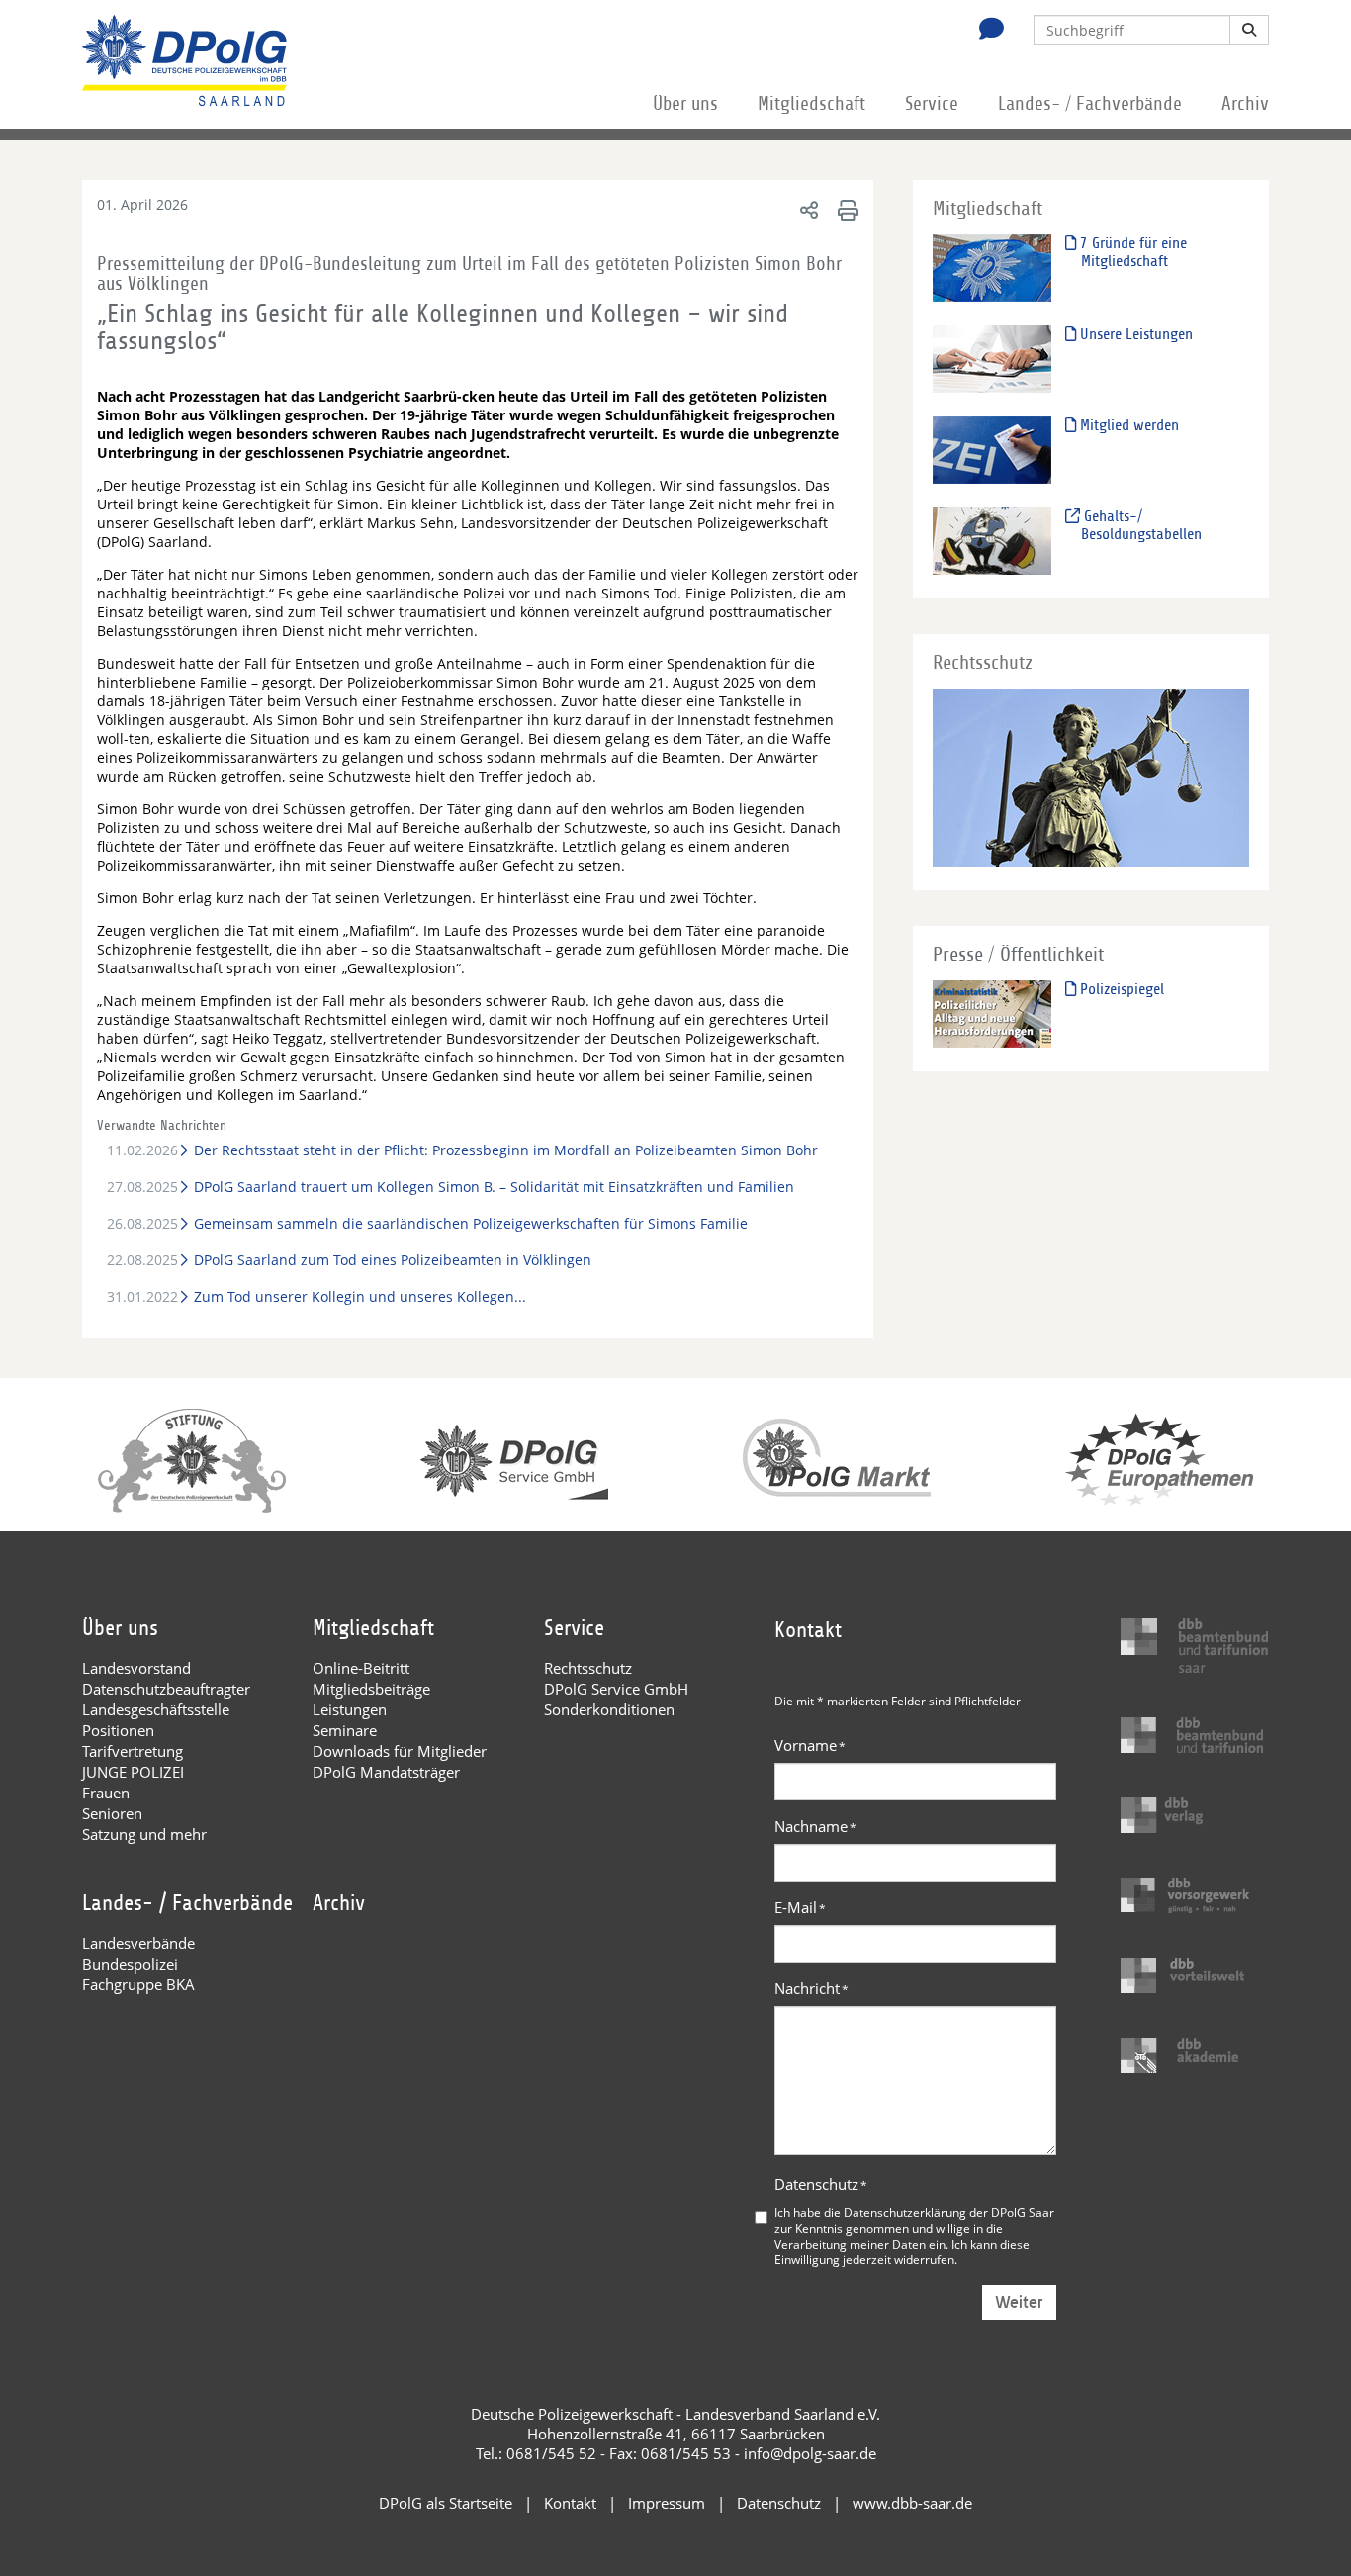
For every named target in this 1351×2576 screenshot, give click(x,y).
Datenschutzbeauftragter (166, 1689)
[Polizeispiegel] (992, 1013)
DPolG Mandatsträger (386, 1772)
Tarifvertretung (133, 1751)
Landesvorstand (136, 1668)
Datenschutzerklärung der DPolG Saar (949, 2212)
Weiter (1019, 2302)
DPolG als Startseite (446, 2503)
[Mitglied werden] (992, 450)
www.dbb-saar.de (912, 2503)
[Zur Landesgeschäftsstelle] (986, 31)
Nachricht (811, 1988)
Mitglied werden (1127, 425)
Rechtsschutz (588, 1668)
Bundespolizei (130, 1964)
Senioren (112, 1813)
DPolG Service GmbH (616, 1689)
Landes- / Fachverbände (1090, 104)
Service (932, 104)
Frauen (106, 1793)
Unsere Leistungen (1134, 334)
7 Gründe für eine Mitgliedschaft (1131, 252)
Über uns (685, 104)
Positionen (118, 1730)
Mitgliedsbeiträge (371, 1689)
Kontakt (570, 2503)
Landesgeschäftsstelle (156, 1709)
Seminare (345, 1730)
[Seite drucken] (845, 209)
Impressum (667, 2503)
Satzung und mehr (144, 1834)
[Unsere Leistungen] (992, 359)
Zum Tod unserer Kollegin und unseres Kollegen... (359, 1296)
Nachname (815, 1826)
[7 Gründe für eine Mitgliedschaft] (992, 268)
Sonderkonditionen (609, 1709)
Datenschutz (821, 2184)
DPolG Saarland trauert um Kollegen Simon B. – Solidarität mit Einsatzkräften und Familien (493, 1187)
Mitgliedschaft (811, 104)
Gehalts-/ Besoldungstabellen (1141, 525)
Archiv (1245, 104)
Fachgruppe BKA (138, 1984)
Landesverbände (138, 1943)
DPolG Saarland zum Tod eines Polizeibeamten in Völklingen (392, 1260)
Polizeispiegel (1120, 989)
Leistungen (350, 1709)
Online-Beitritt (361, 1668)
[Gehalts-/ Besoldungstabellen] (992, 541)
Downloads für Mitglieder (400, 1751)
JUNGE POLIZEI (133, 1772)
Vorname (810, 1745)
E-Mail (800, 1907)
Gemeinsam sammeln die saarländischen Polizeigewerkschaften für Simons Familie (470, 1223)
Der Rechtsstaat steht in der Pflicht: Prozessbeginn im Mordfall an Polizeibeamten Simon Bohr (505, 1150)
